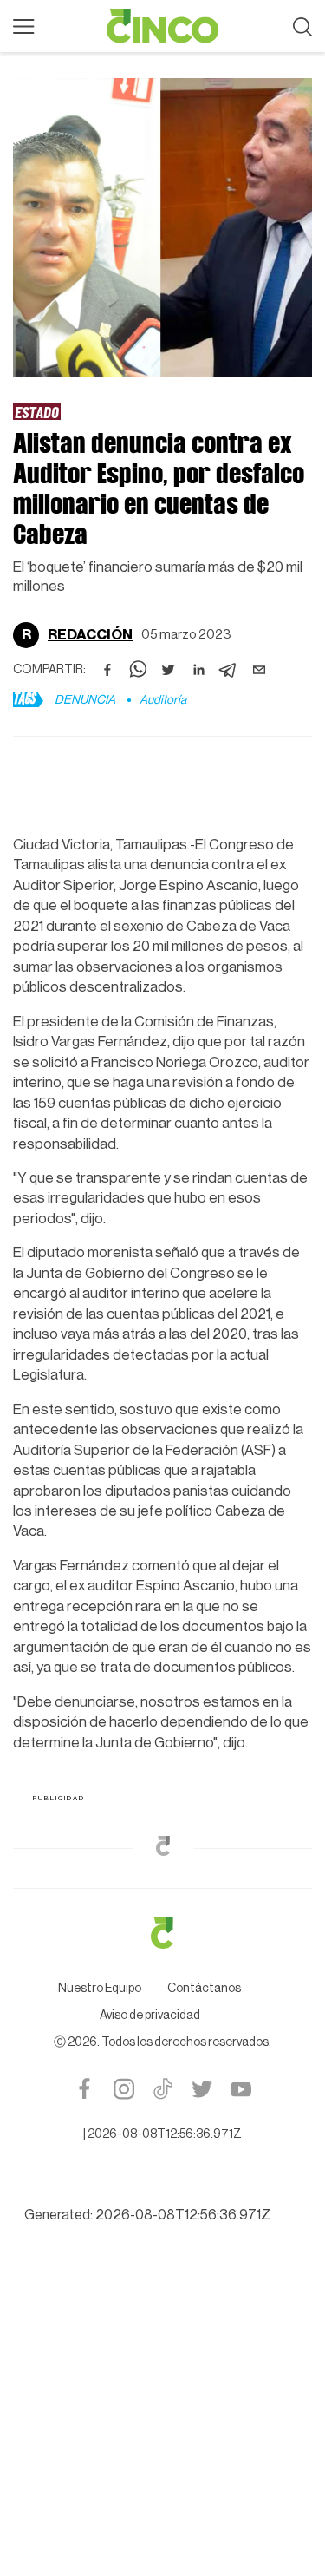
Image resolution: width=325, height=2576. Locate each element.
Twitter (201, 2089)
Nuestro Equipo (100, 1989)
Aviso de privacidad (150, 2016)
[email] (259, 670)
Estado (37, 412)
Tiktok (162, 2089)
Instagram (123, 2089)
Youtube (240, 2089)
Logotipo (163, 26)
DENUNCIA (85, 700)
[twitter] (168, 670)
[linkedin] (198, 670)
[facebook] (107, 670)
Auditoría (163, 700)
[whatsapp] (138, 670)
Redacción (90, 635)
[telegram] (229, 670)
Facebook (84, 2089)
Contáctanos (204, 1989)
